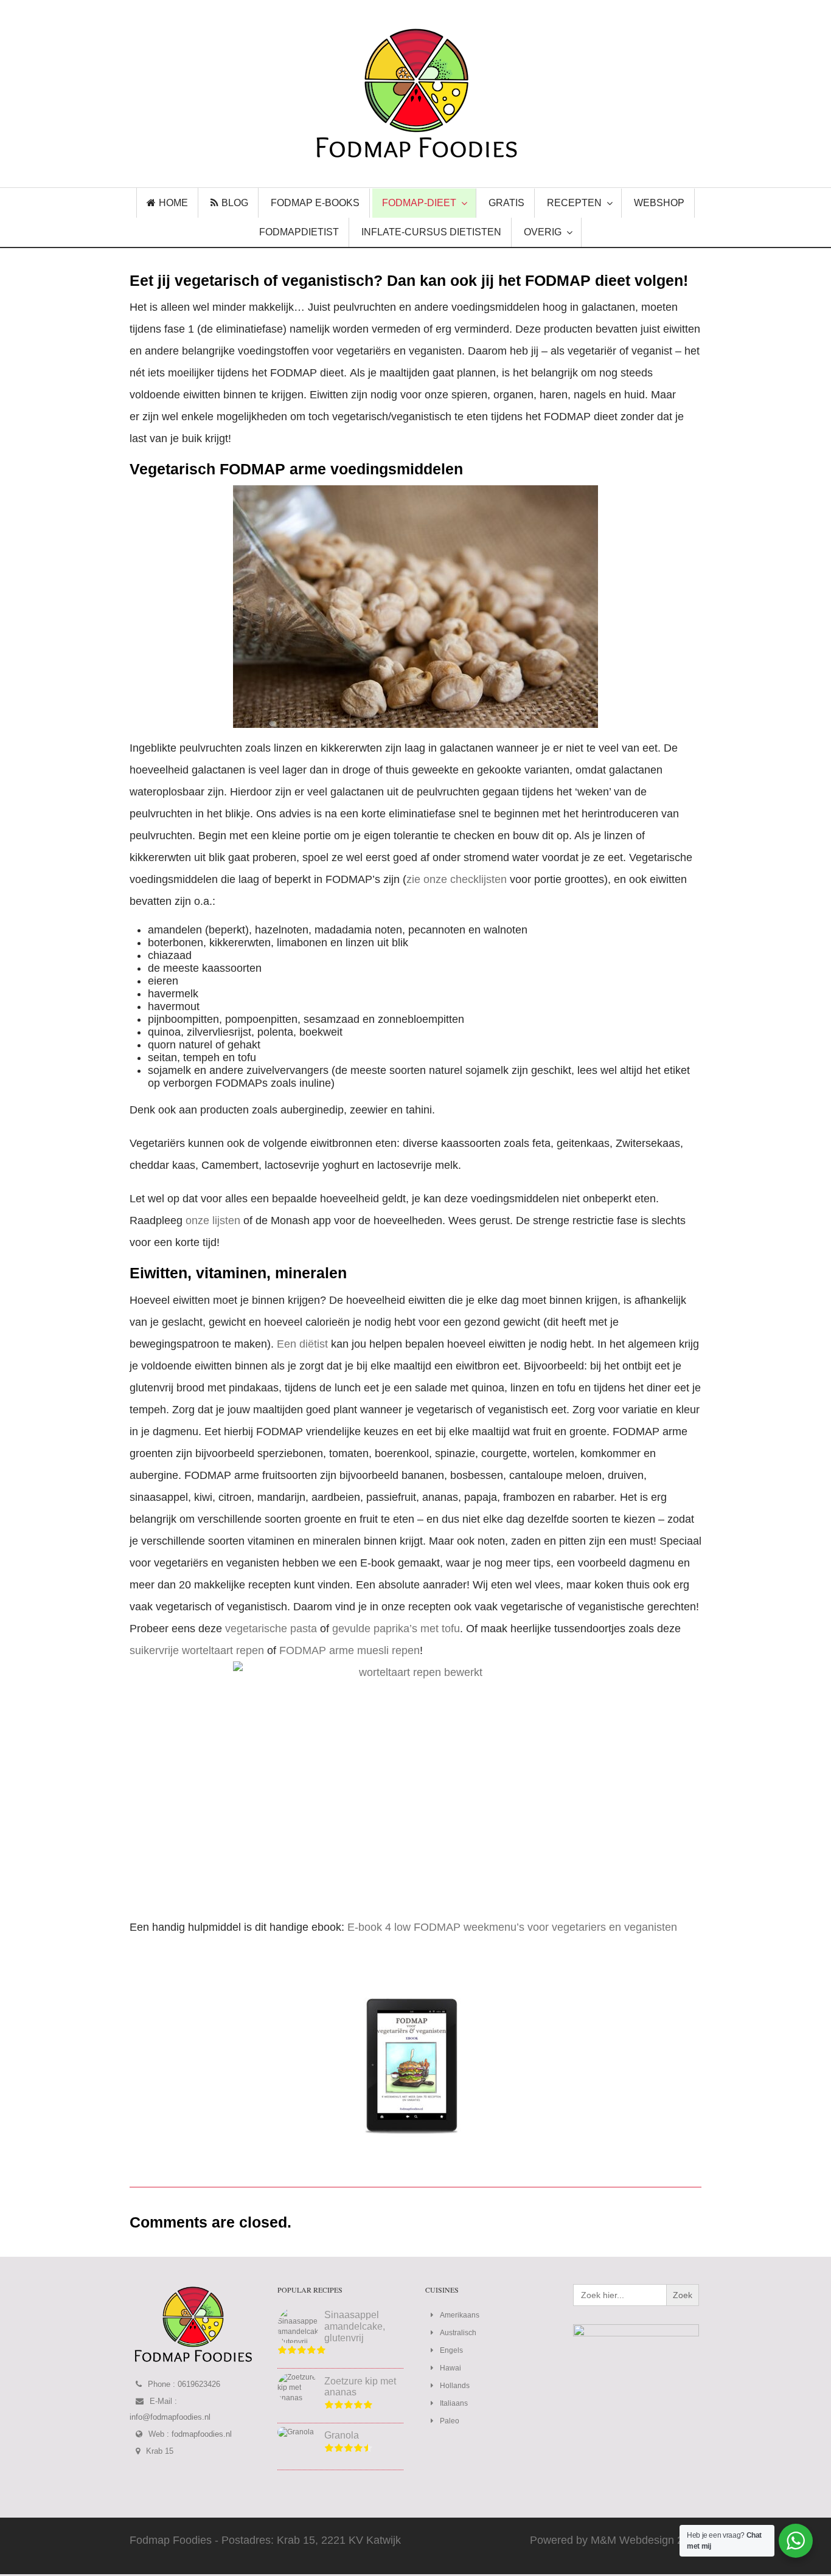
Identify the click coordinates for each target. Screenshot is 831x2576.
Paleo (450, 2421)
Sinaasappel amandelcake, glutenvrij (355, 2326)
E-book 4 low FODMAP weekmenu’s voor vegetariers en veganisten (512, 1927)
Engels (451, 2350)
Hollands (455, 2386)
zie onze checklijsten (457, 879)
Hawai (450, 2368)
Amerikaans (460, 2315)
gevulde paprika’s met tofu (396, 1629)
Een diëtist (302, 1344)
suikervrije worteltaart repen (197, 1650)
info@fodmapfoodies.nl (170, 2417)
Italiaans (454, 2403)
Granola (342, 2435)
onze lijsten (214, 1220)
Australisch (458, 2333)
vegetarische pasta (271, 1629)
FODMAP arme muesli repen (349, 1650)
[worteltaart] (415, 1783)
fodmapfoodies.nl (202, 2434)
